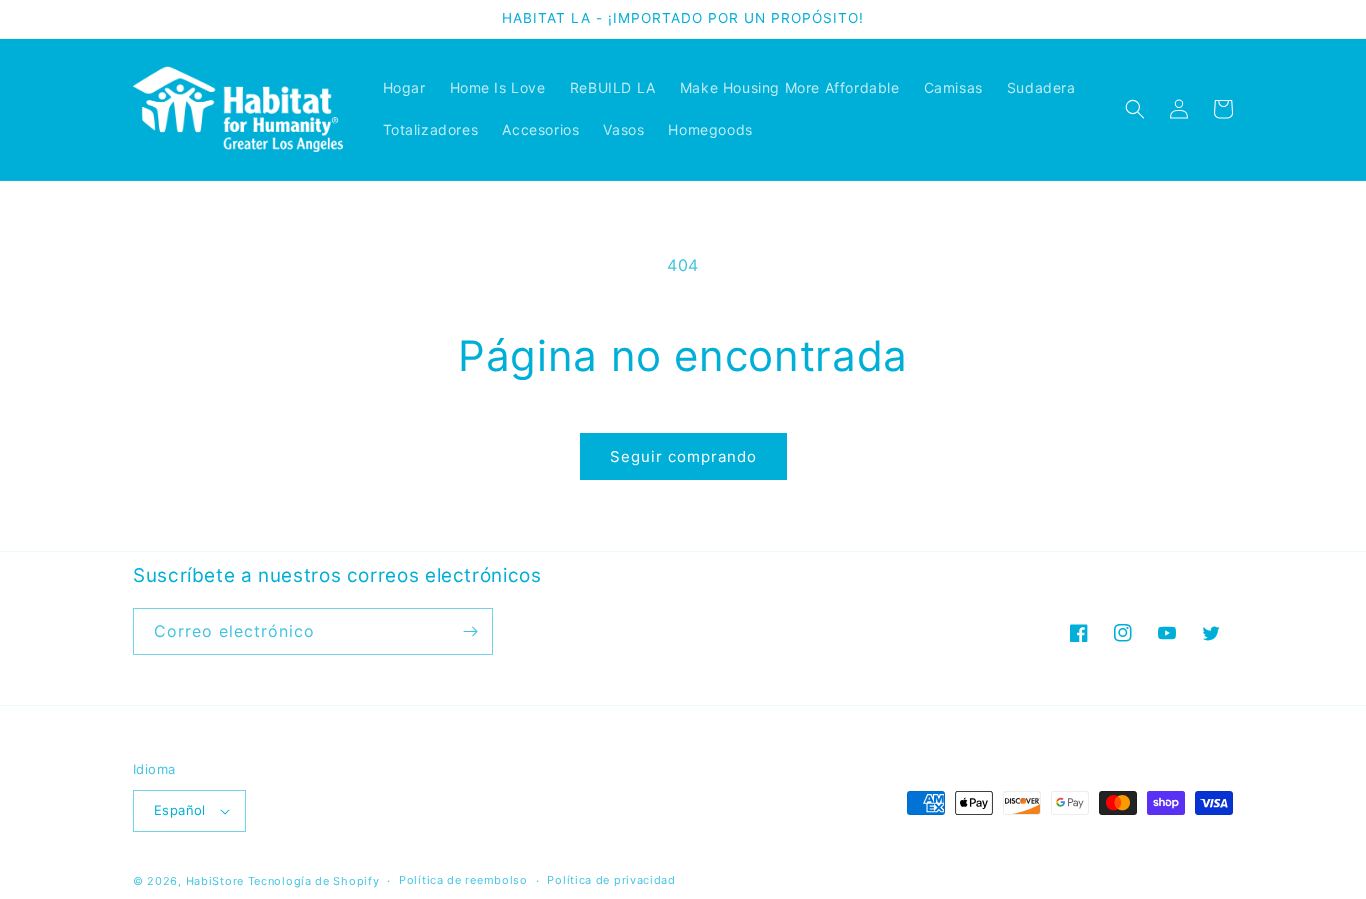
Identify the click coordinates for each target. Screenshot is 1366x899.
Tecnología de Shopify (314, 881)
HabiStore (215, 881)
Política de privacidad (611, 880)
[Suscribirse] (470, 631)
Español (180, 810)
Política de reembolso (463, 880)
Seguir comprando (683, 456)
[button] (1135, 109)
